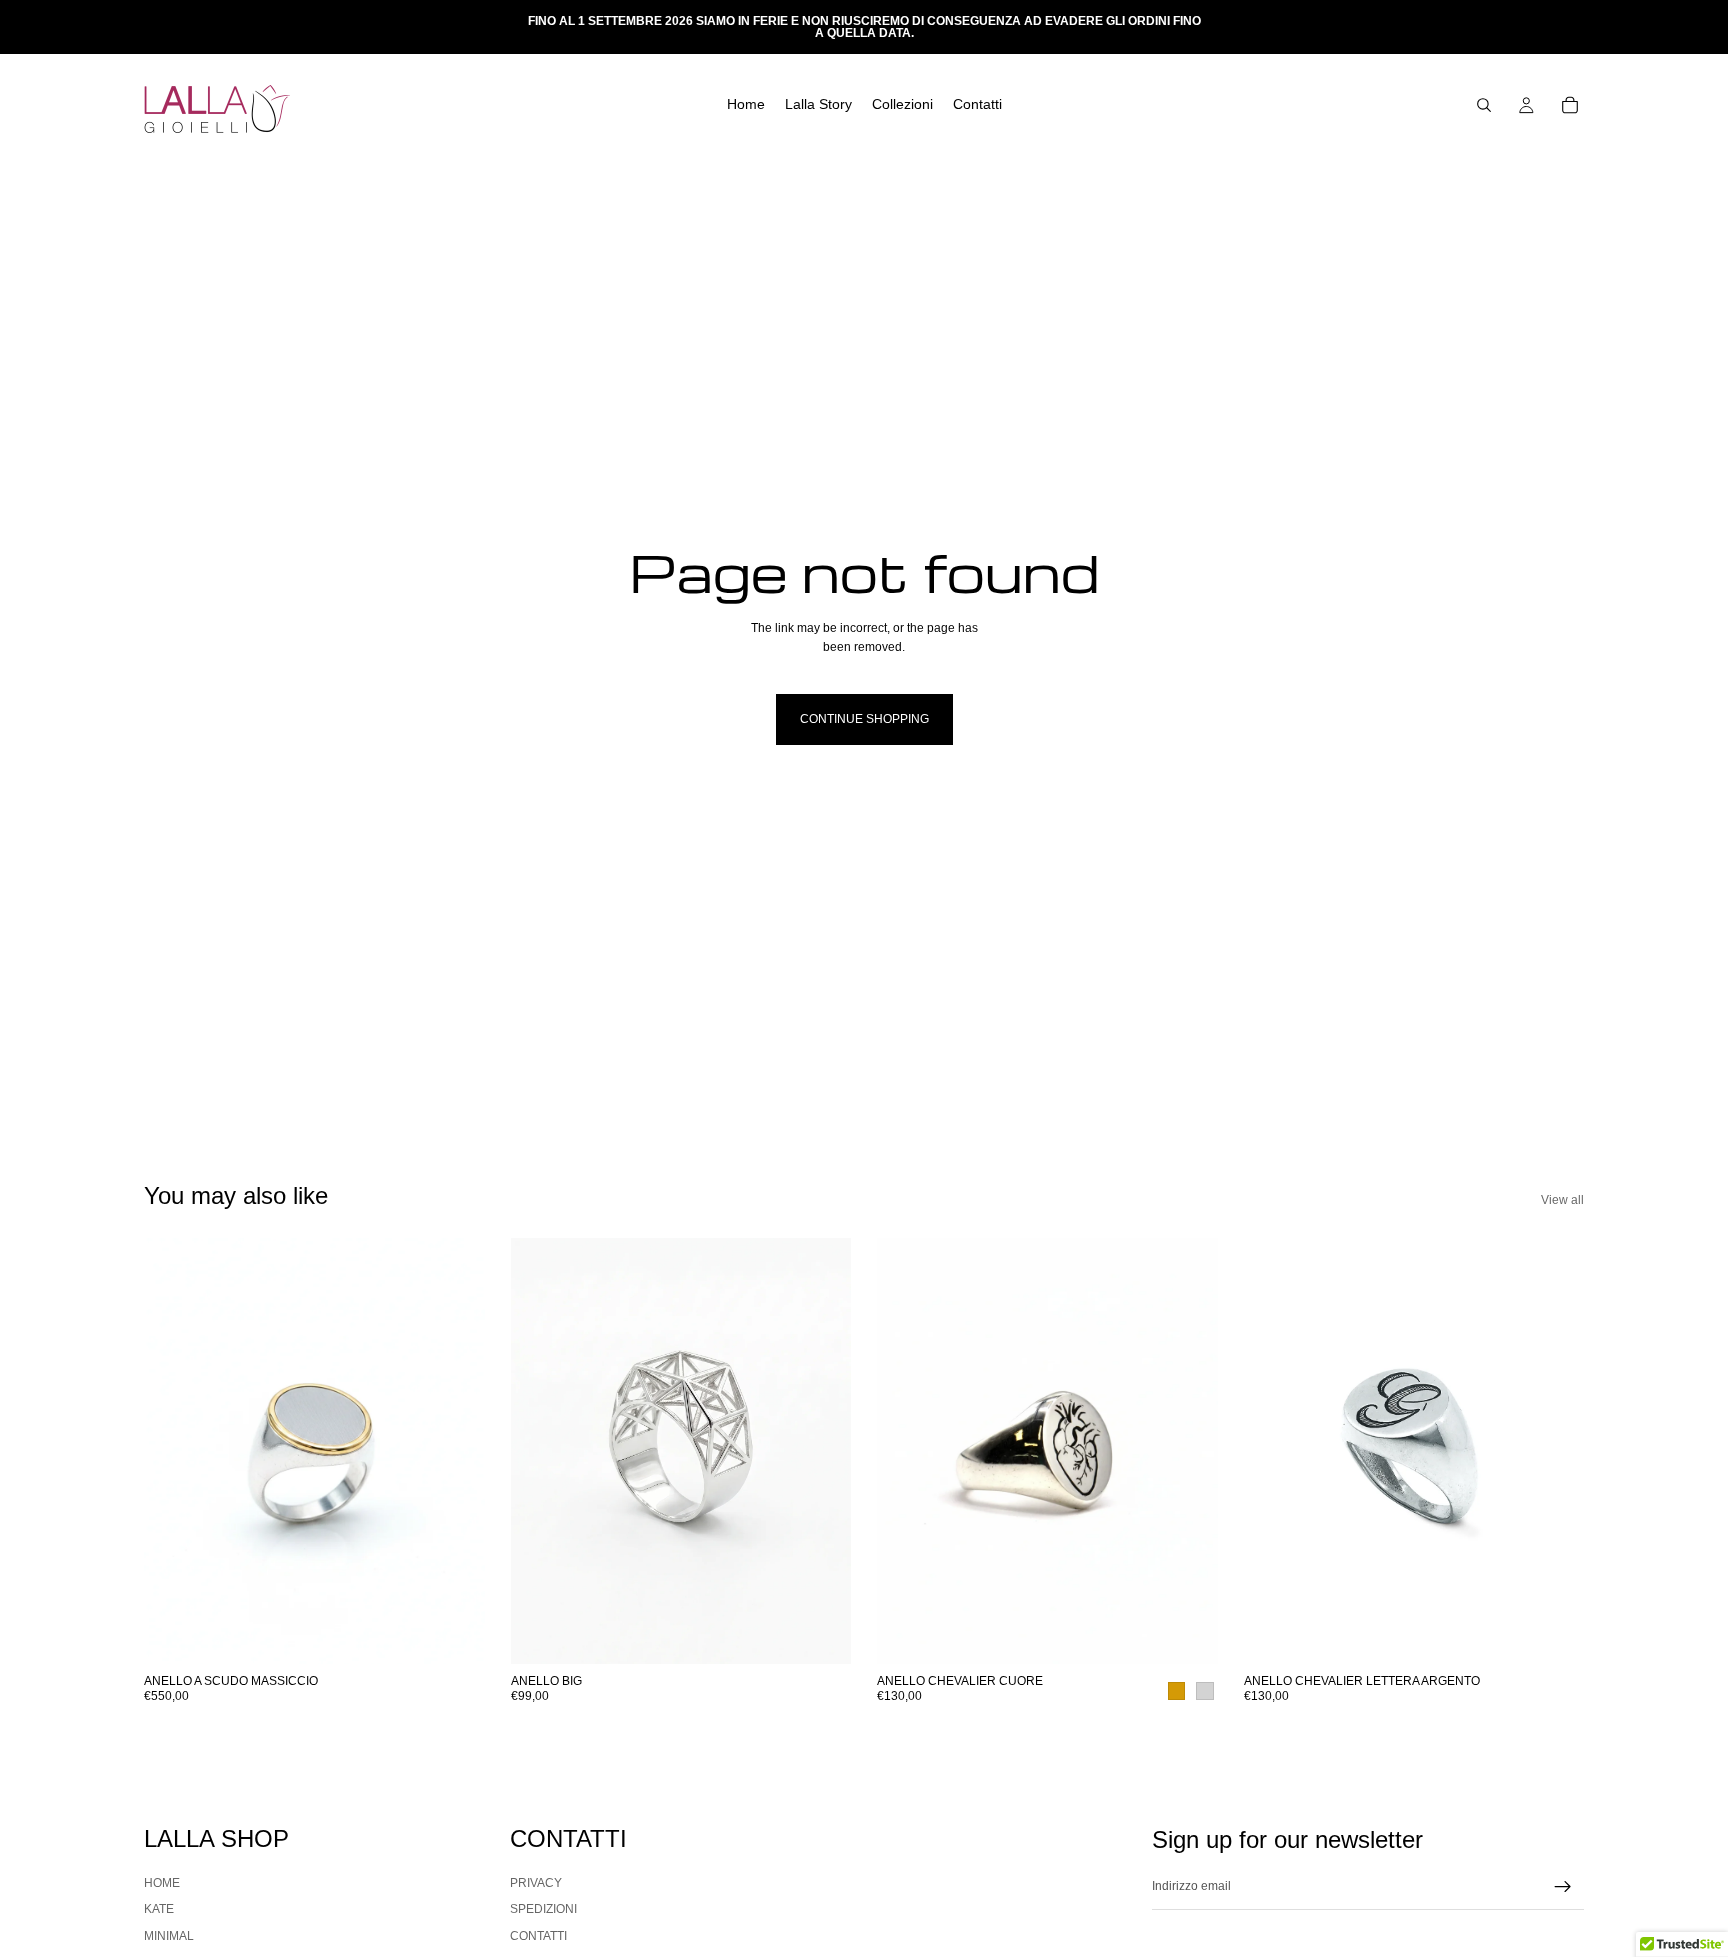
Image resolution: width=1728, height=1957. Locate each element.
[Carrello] (1570, 105)
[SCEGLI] (454, 1634)
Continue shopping (864, 719)
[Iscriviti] (1563, 1887)
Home (162, 1883)
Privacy (536, 1883)
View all (1562, 1200)
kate (159, 1910)
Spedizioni (543, 1910)
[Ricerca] (1484, 105)
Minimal (169, 1936)
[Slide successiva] (455, 1451)
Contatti (538, 1936)
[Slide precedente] (174, 1451)
